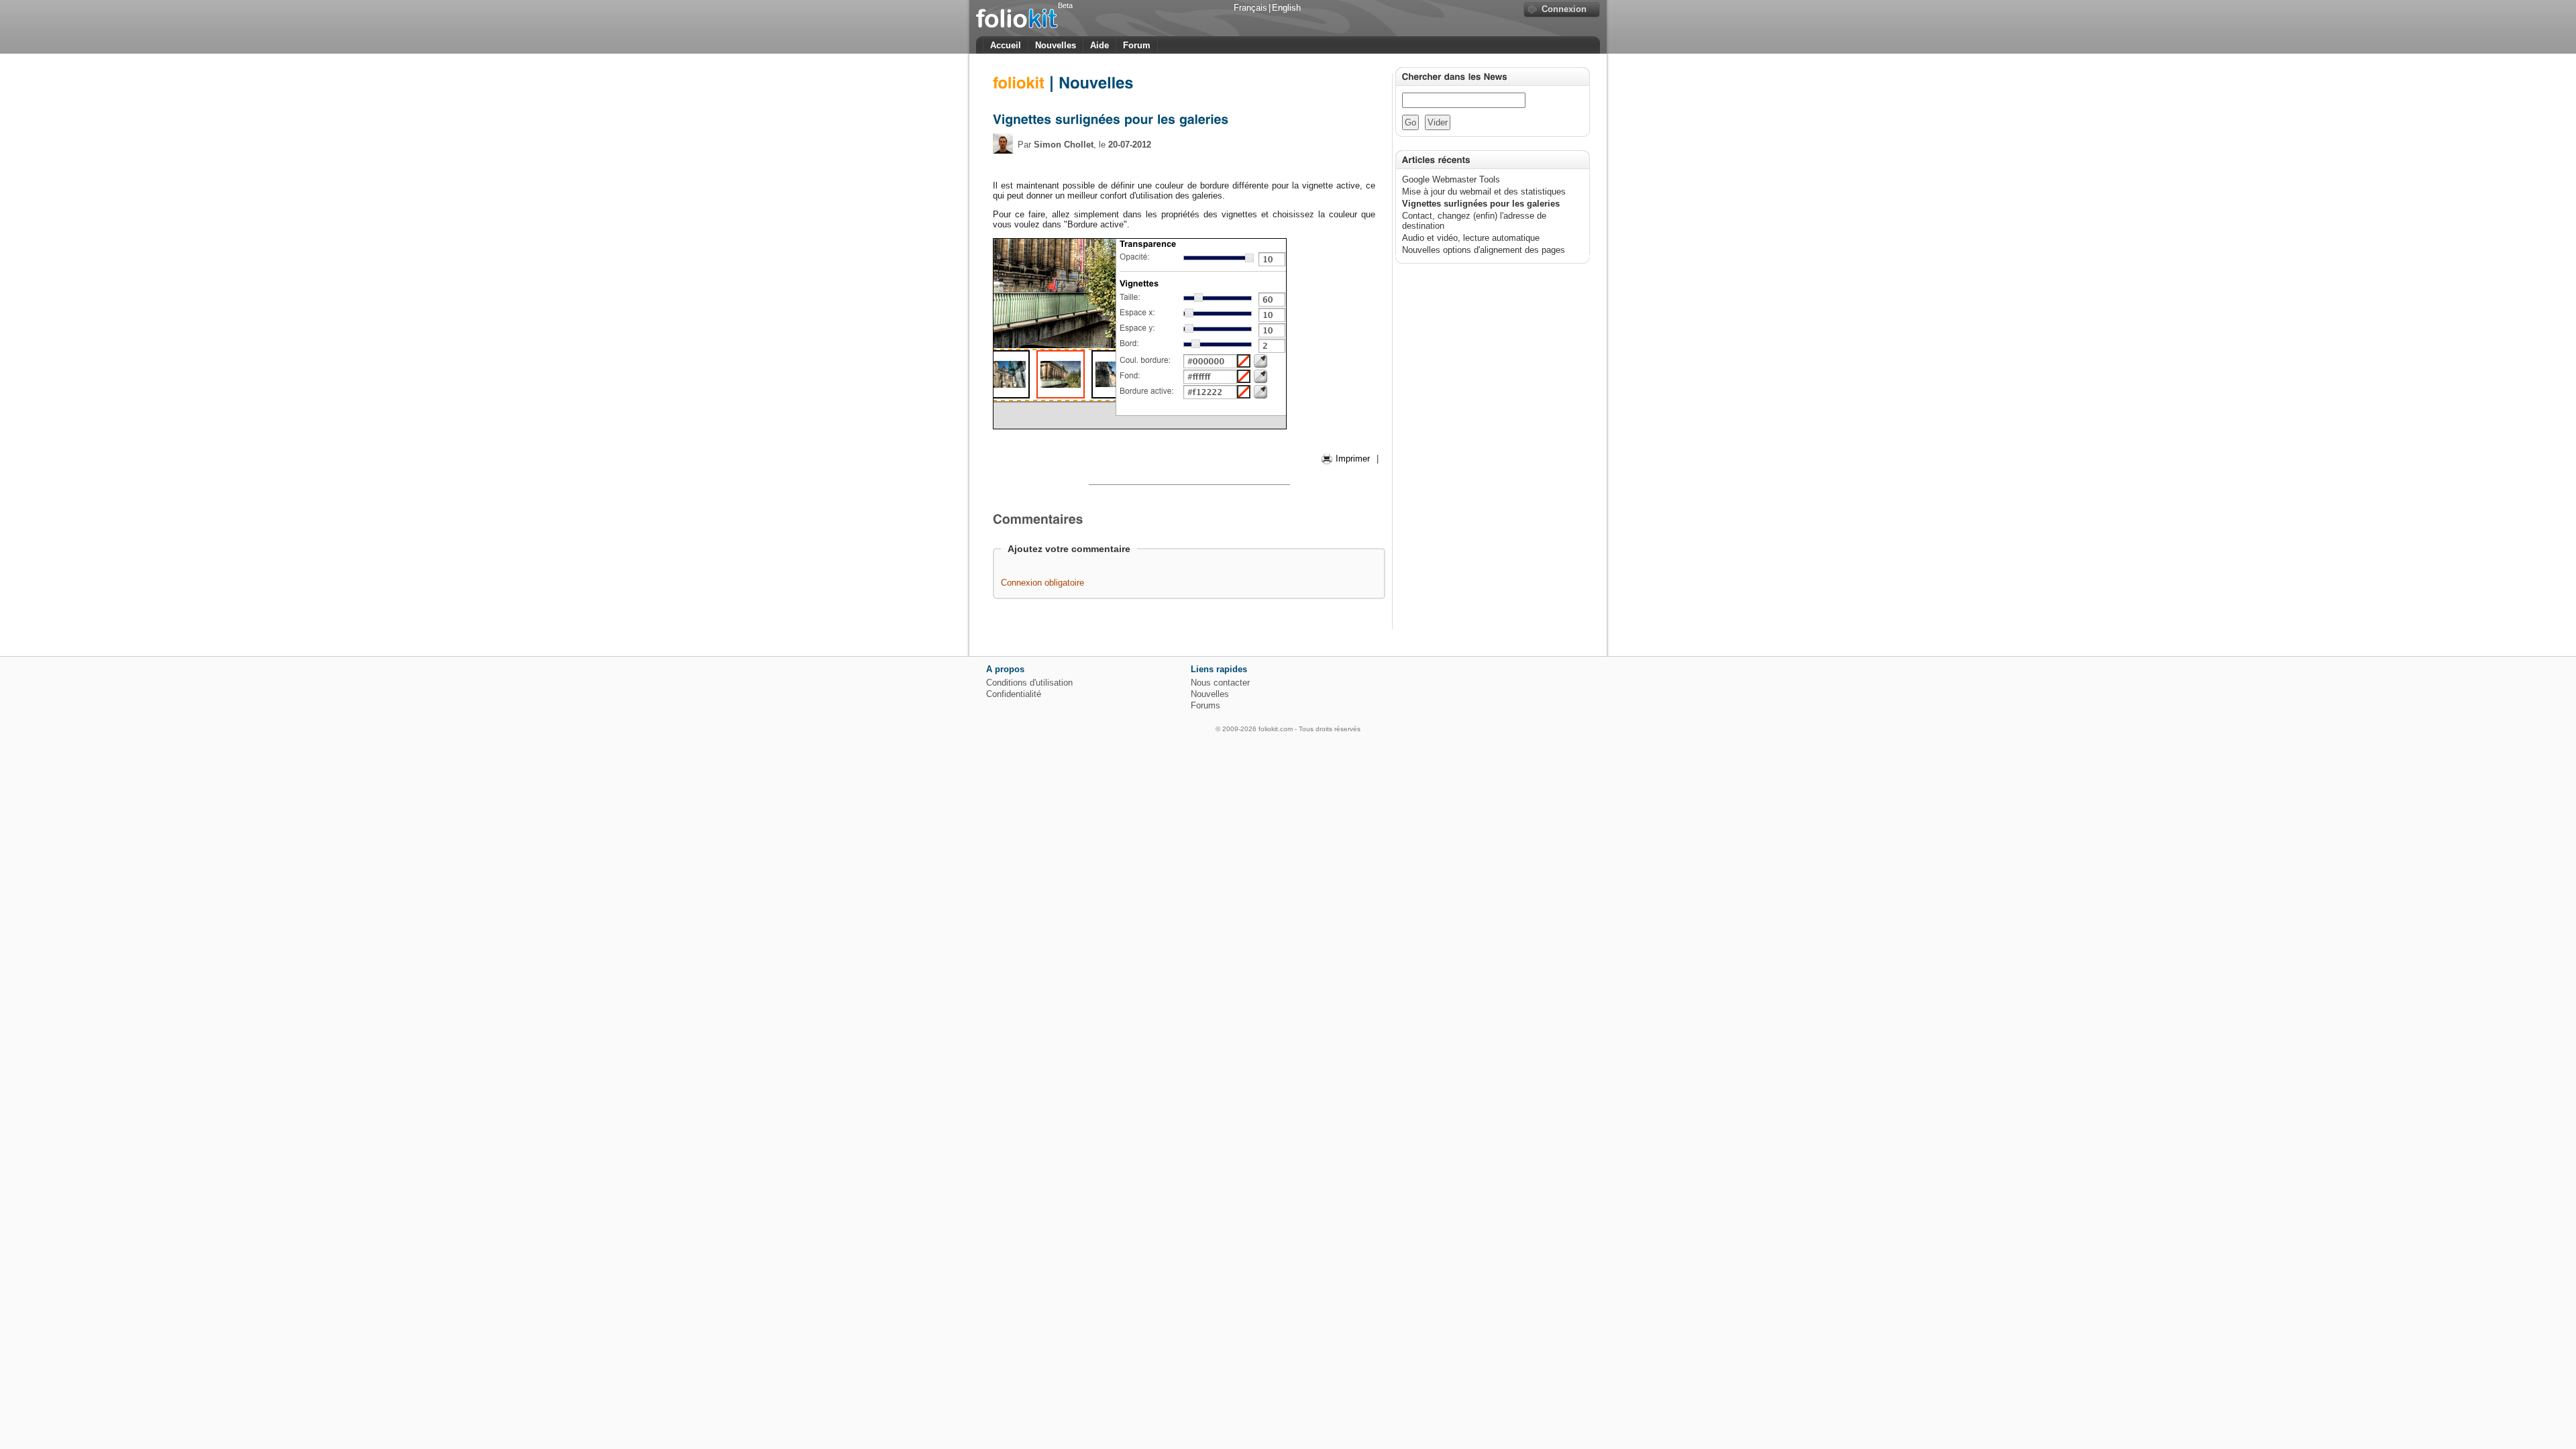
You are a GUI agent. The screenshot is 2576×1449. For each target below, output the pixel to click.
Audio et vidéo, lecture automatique (1471, 238)
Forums (1205, 705)
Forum (1137, 45)
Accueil (1006, 45)
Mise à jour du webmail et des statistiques (1484, 192)
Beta (1065, 5)
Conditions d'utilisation (1029, 683)
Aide (1099, 45)
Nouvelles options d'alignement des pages (1484, 250)
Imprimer (1353, 459)
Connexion (1564, 9)
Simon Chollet (1064, 145)
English (1286, 8)
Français (1250, 8)
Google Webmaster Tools (1451, 179)
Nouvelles (1056, 45)
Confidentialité (1014, 694)
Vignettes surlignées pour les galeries (1481, 204)
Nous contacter (1220, 683)
